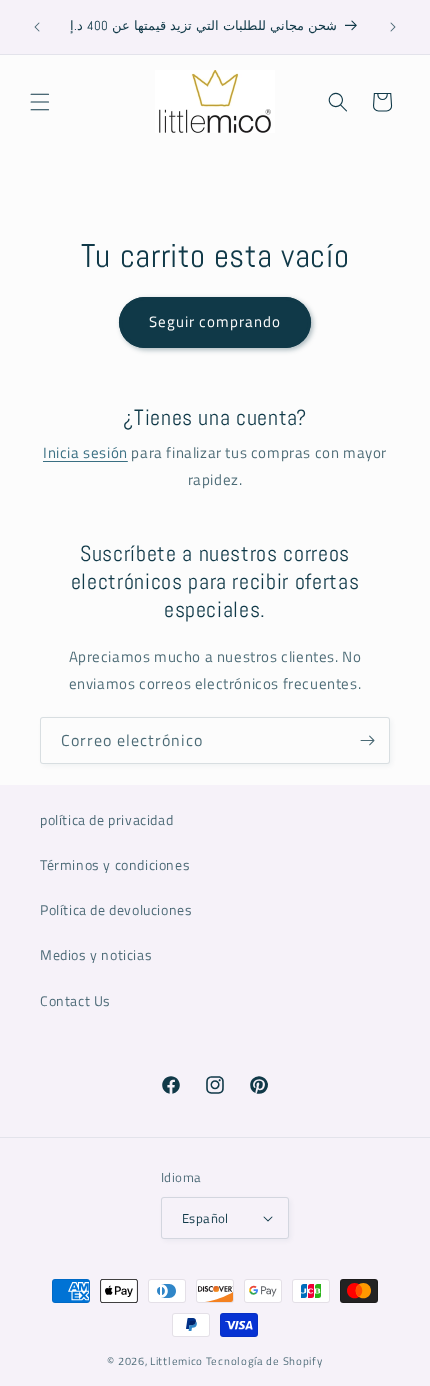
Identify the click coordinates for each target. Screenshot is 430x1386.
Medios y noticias (96, 954)
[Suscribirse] (367, 740)
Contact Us (75, 1000)
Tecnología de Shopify (264, 1361)
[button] (40, 102)
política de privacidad (106, 819)
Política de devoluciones (116, 909)
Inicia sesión (85, 452)
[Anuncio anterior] (37, 27)
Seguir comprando (215, 321)
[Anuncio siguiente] (393, 27)
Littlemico (176, 1361)
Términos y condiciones (115, 864)
